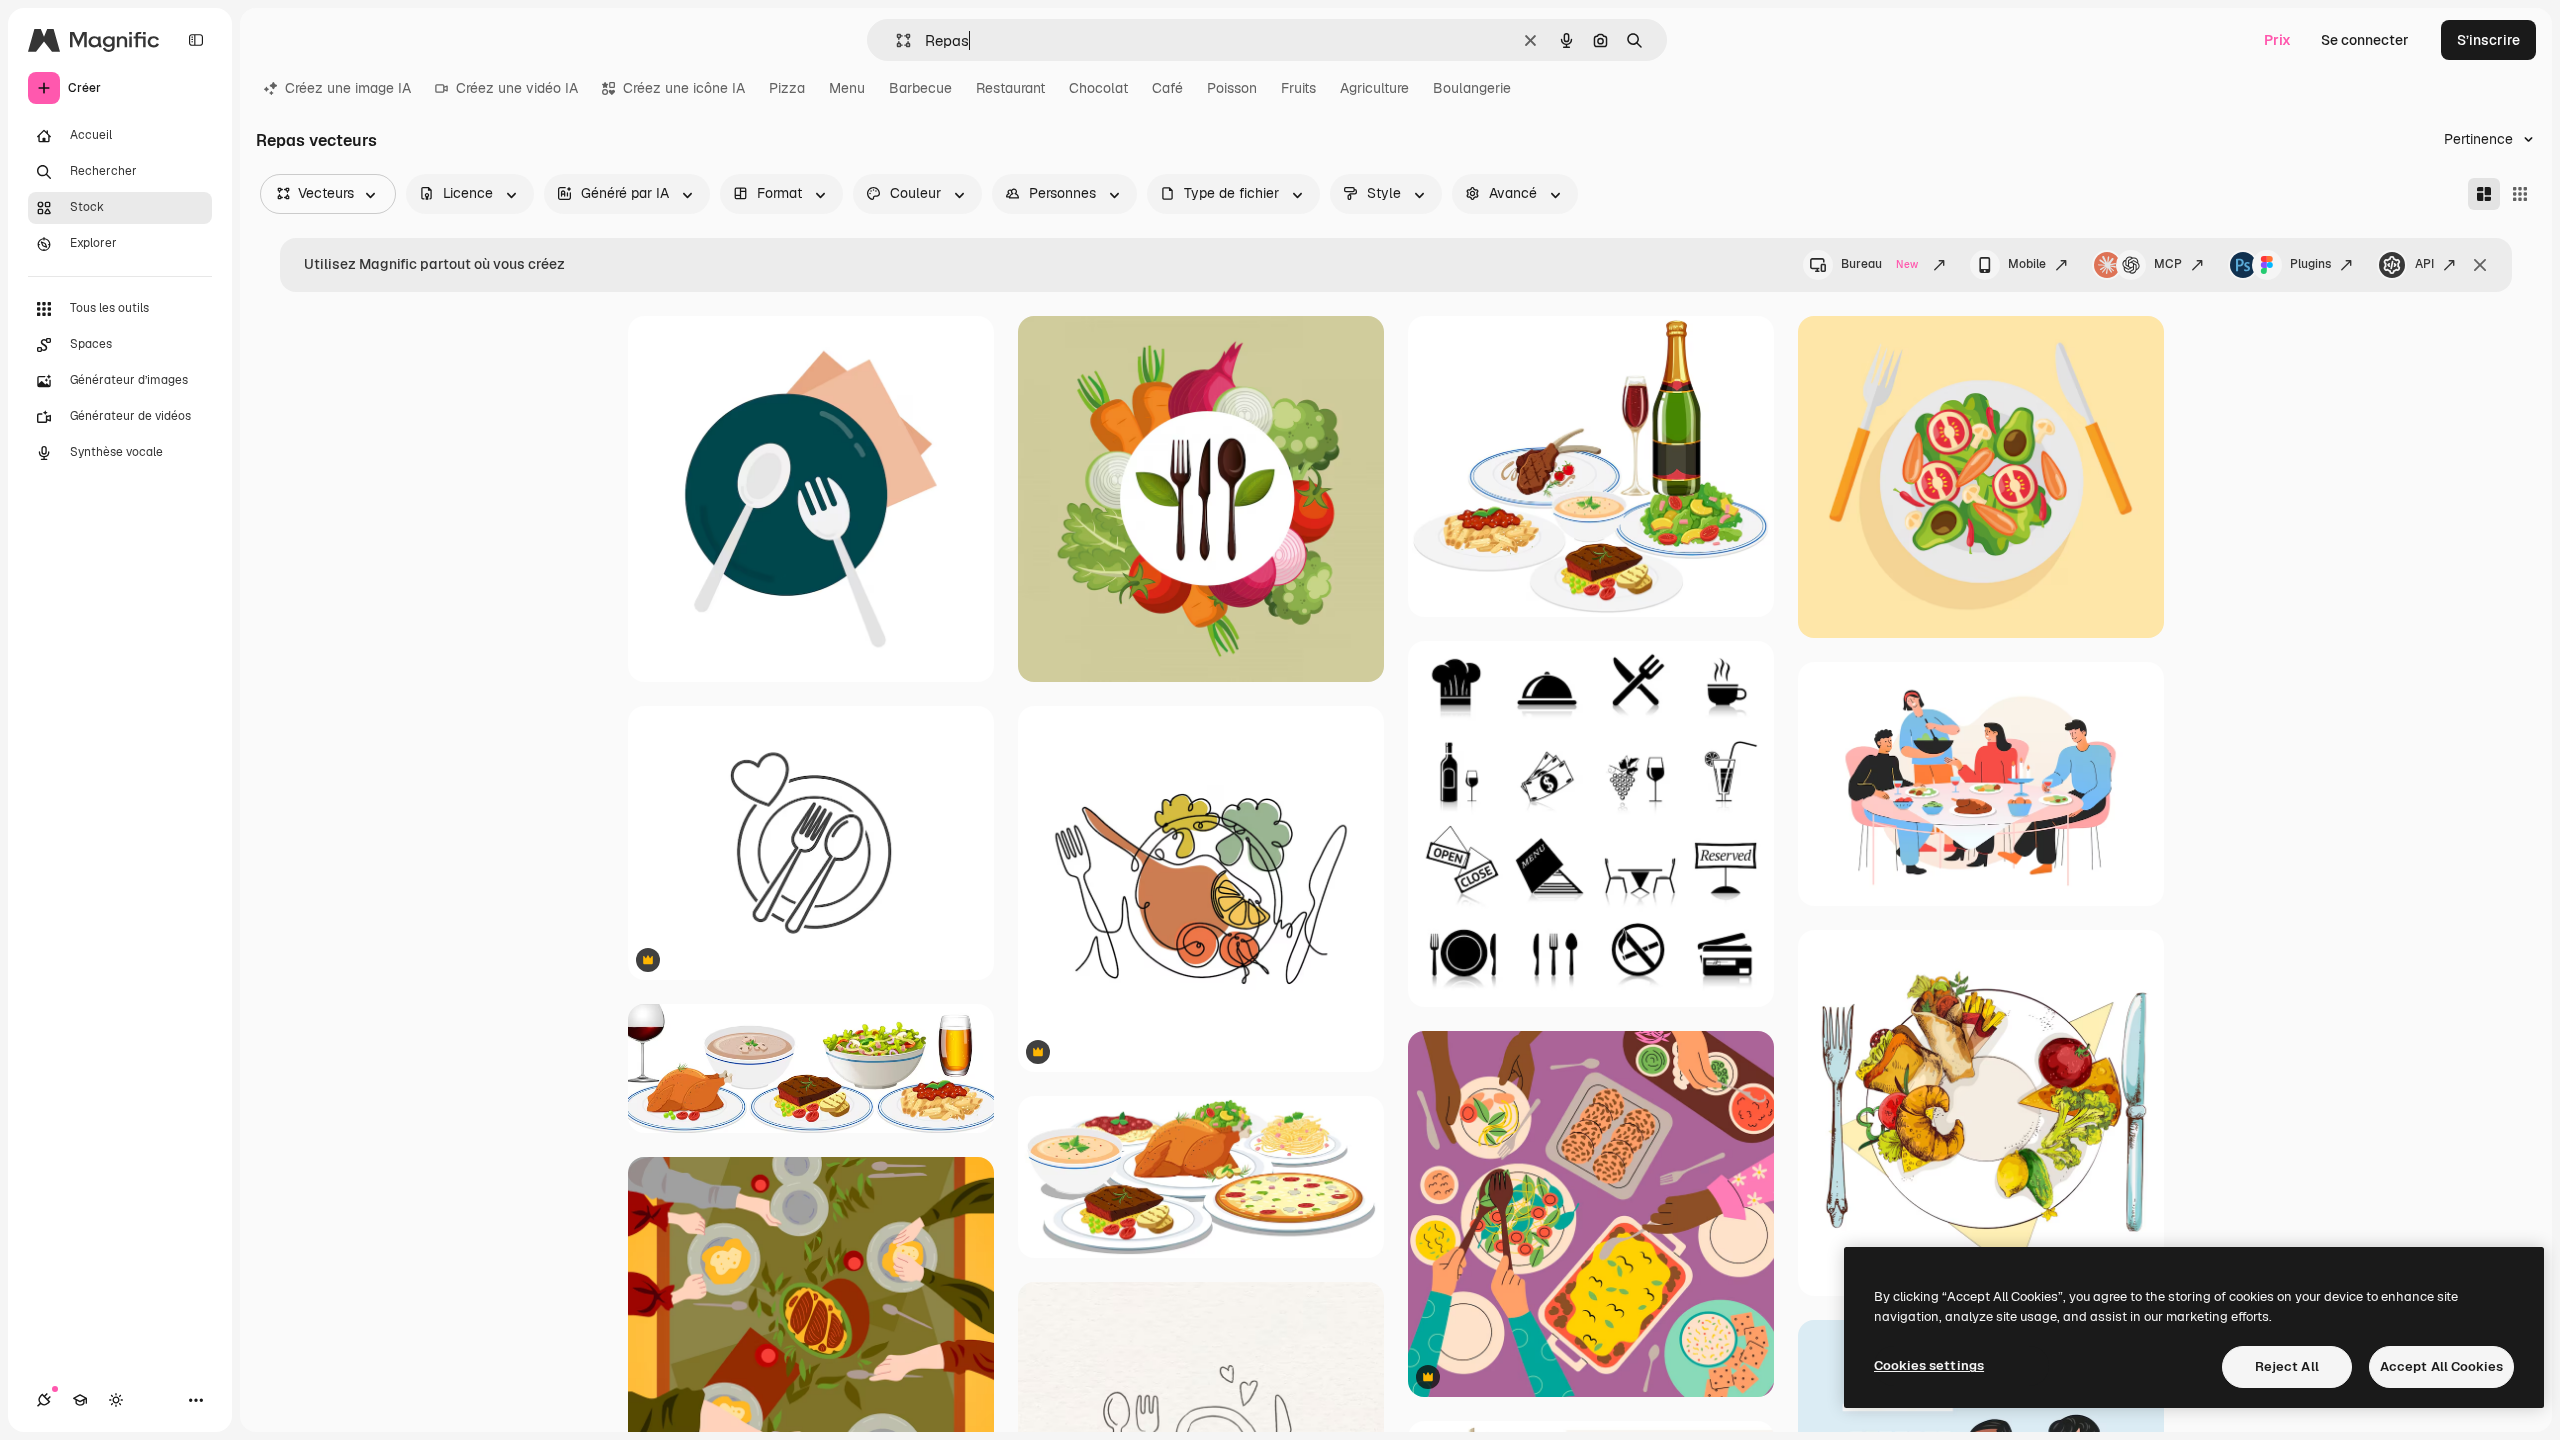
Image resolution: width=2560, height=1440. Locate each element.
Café (1167, 88)
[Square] (2520, 194)
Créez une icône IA (684, 88)
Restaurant (1010, 88)
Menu (847, 88)
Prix (2277, 40)
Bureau (1879, 264)
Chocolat (1098, 88)
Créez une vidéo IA (517, 88)
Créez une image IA (348, 88)
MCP (2168, 264)
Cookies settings (1929, 1365)
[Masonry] (2484, 194)
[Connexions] (44, 1400)
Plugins (2310, 264)
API (2424, 264)
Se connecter (2365, 40)
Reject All (2287, 1366)
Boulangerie (1472, 88)
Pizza (787, 88)
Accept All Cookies (2441, 1366)
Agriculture (1374, 88)
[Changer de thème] (116, 1400)
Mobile (2027, 264)
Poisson (1232, 88)
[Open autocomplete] (895, 40)
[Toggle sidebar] (196, 40)
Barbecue (920, 88)
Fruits (1298, 88)
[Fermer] (2480, 265)
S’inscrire (2488, 40)
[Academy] (80, 1400)
